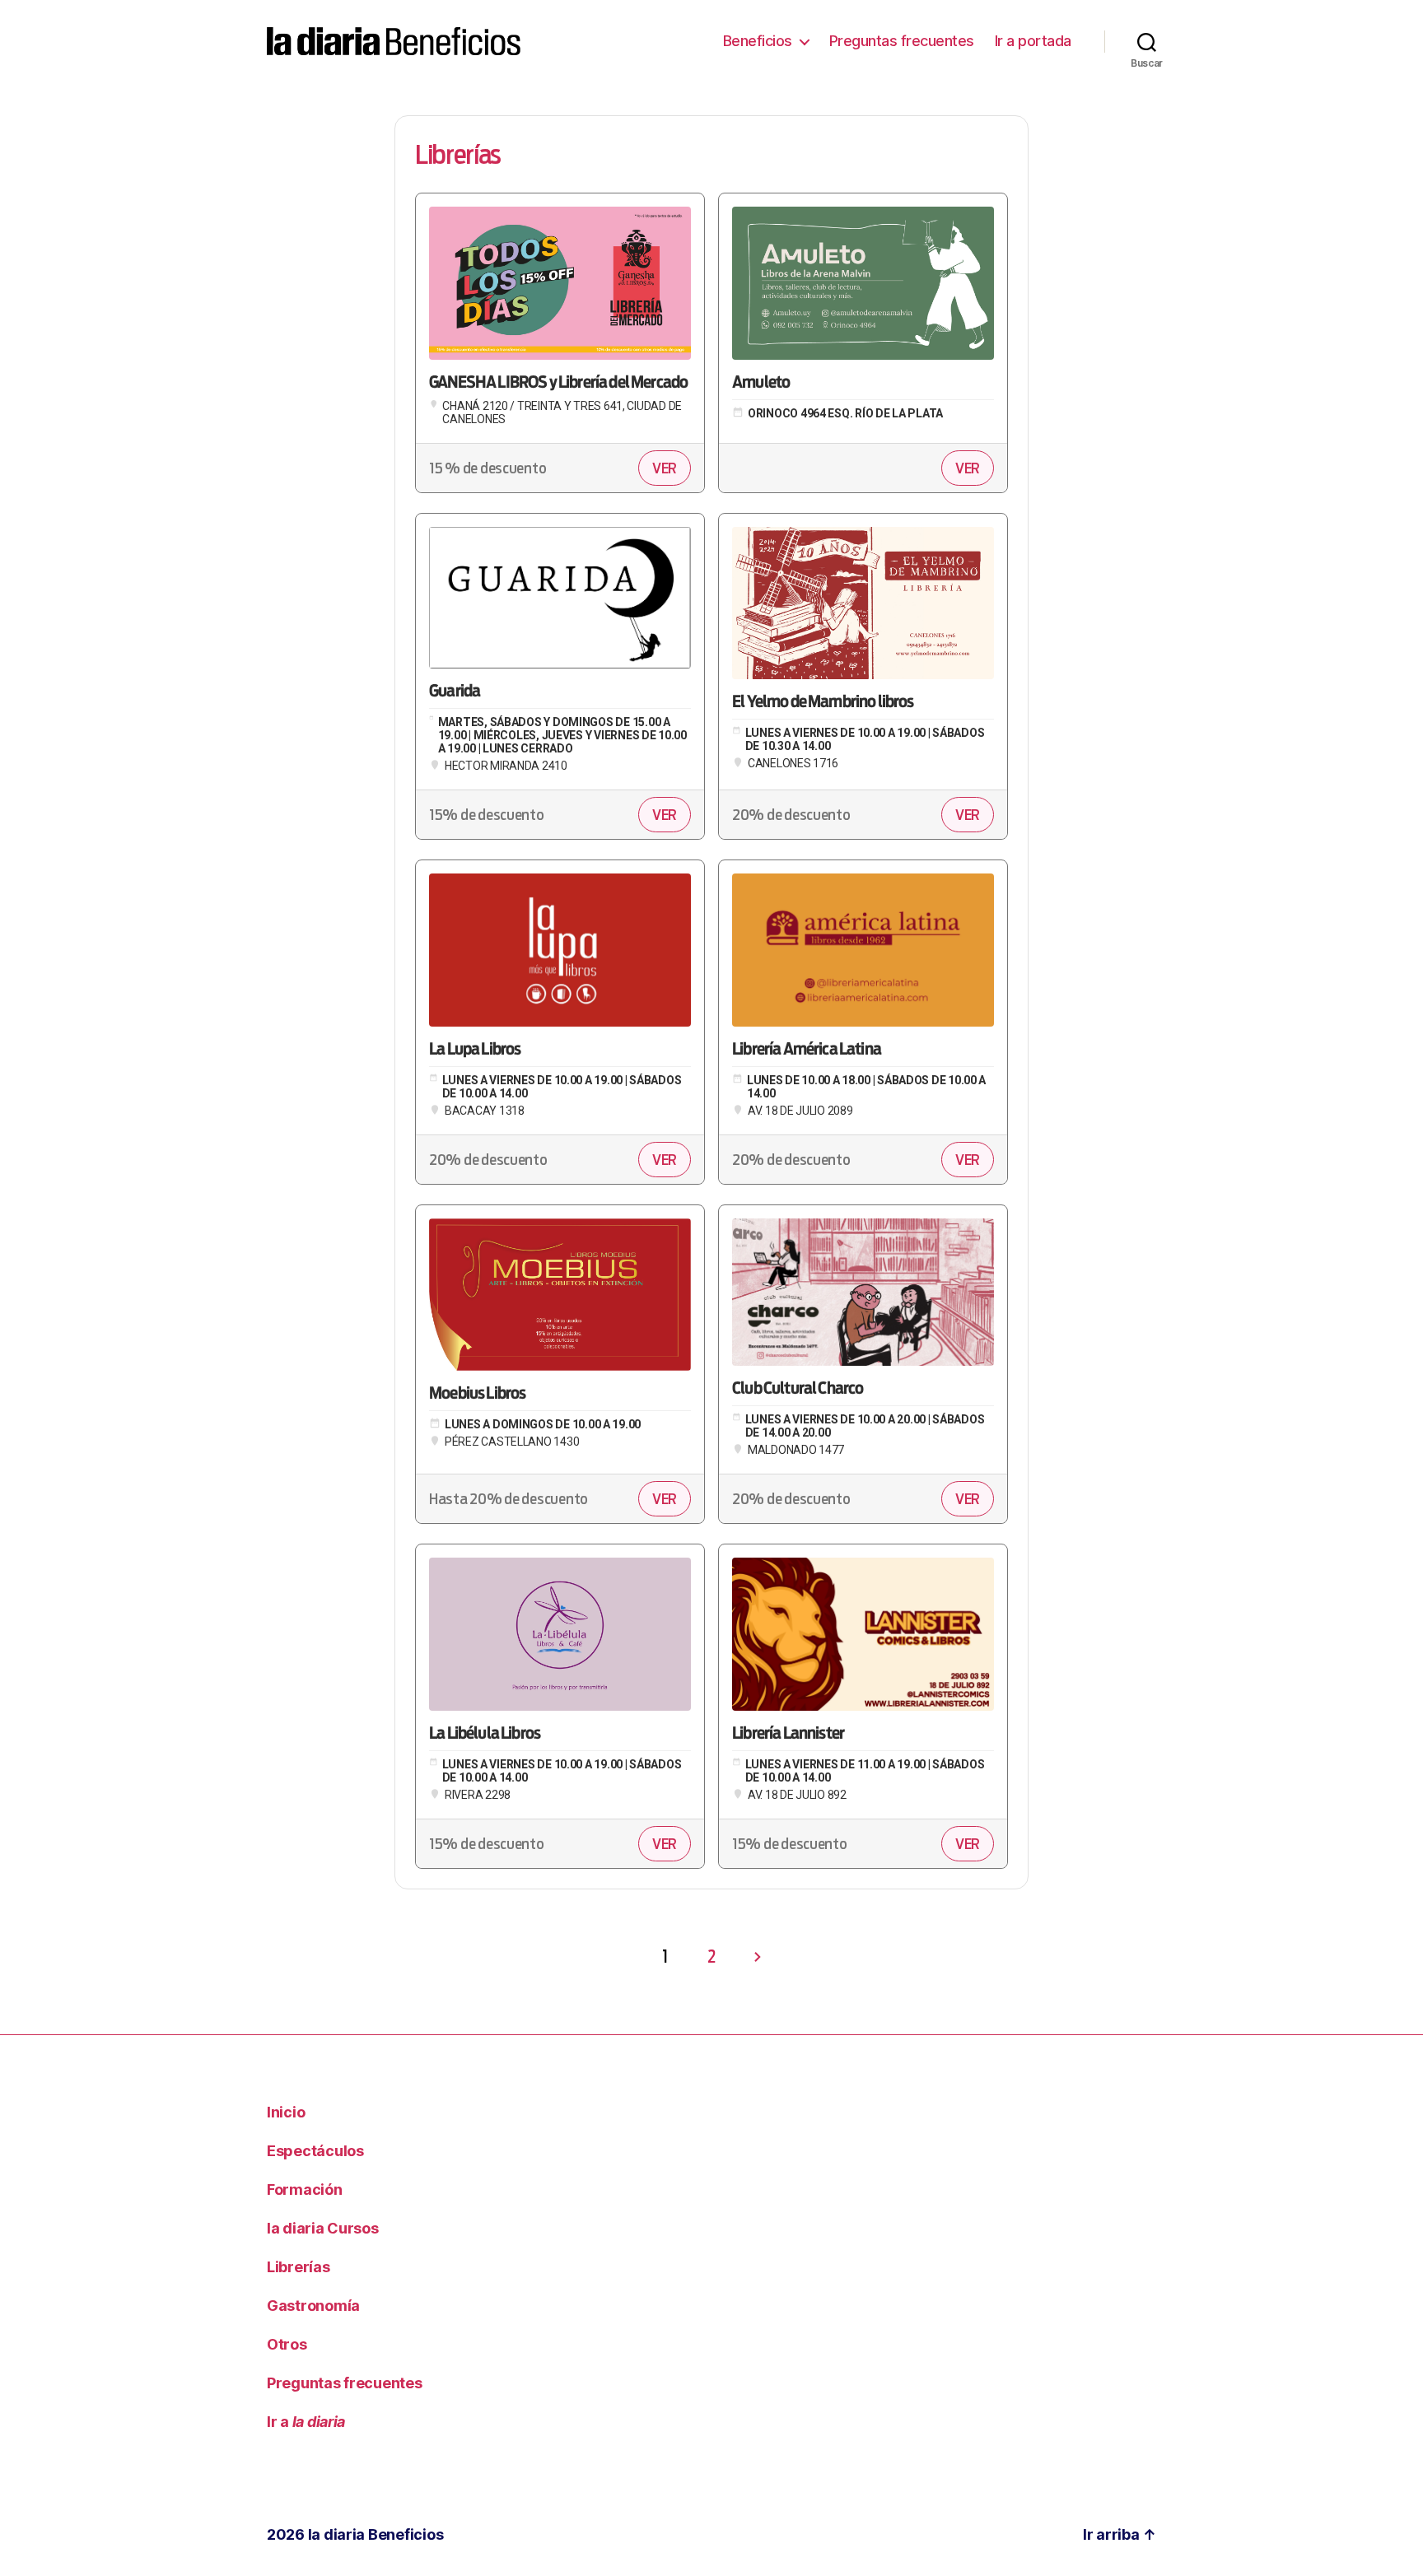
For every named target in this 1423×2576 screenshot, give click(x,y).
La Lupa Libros (475, 1050)
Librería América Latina (807, 1050)
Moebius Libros (477, 1394)
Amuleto (761, 383)
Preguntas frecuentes (902, 41)
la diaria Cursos (323, 2228)
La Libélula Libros (485, 1734)
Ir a (306, 2422)
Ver (665, 468)
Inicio (286, 2112)
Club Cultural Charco (798, 1389)
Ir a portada (1033, 41)
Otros (287, 2344)
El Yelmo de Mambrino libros (823, 702)
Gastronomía (313, 2306)
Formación (305, 2189)
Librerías (299, 2267)
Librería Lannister (788, 1734)
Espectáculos (315, 2151)
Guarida (455, 692)
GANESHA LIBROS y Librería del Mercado (558, 383)
